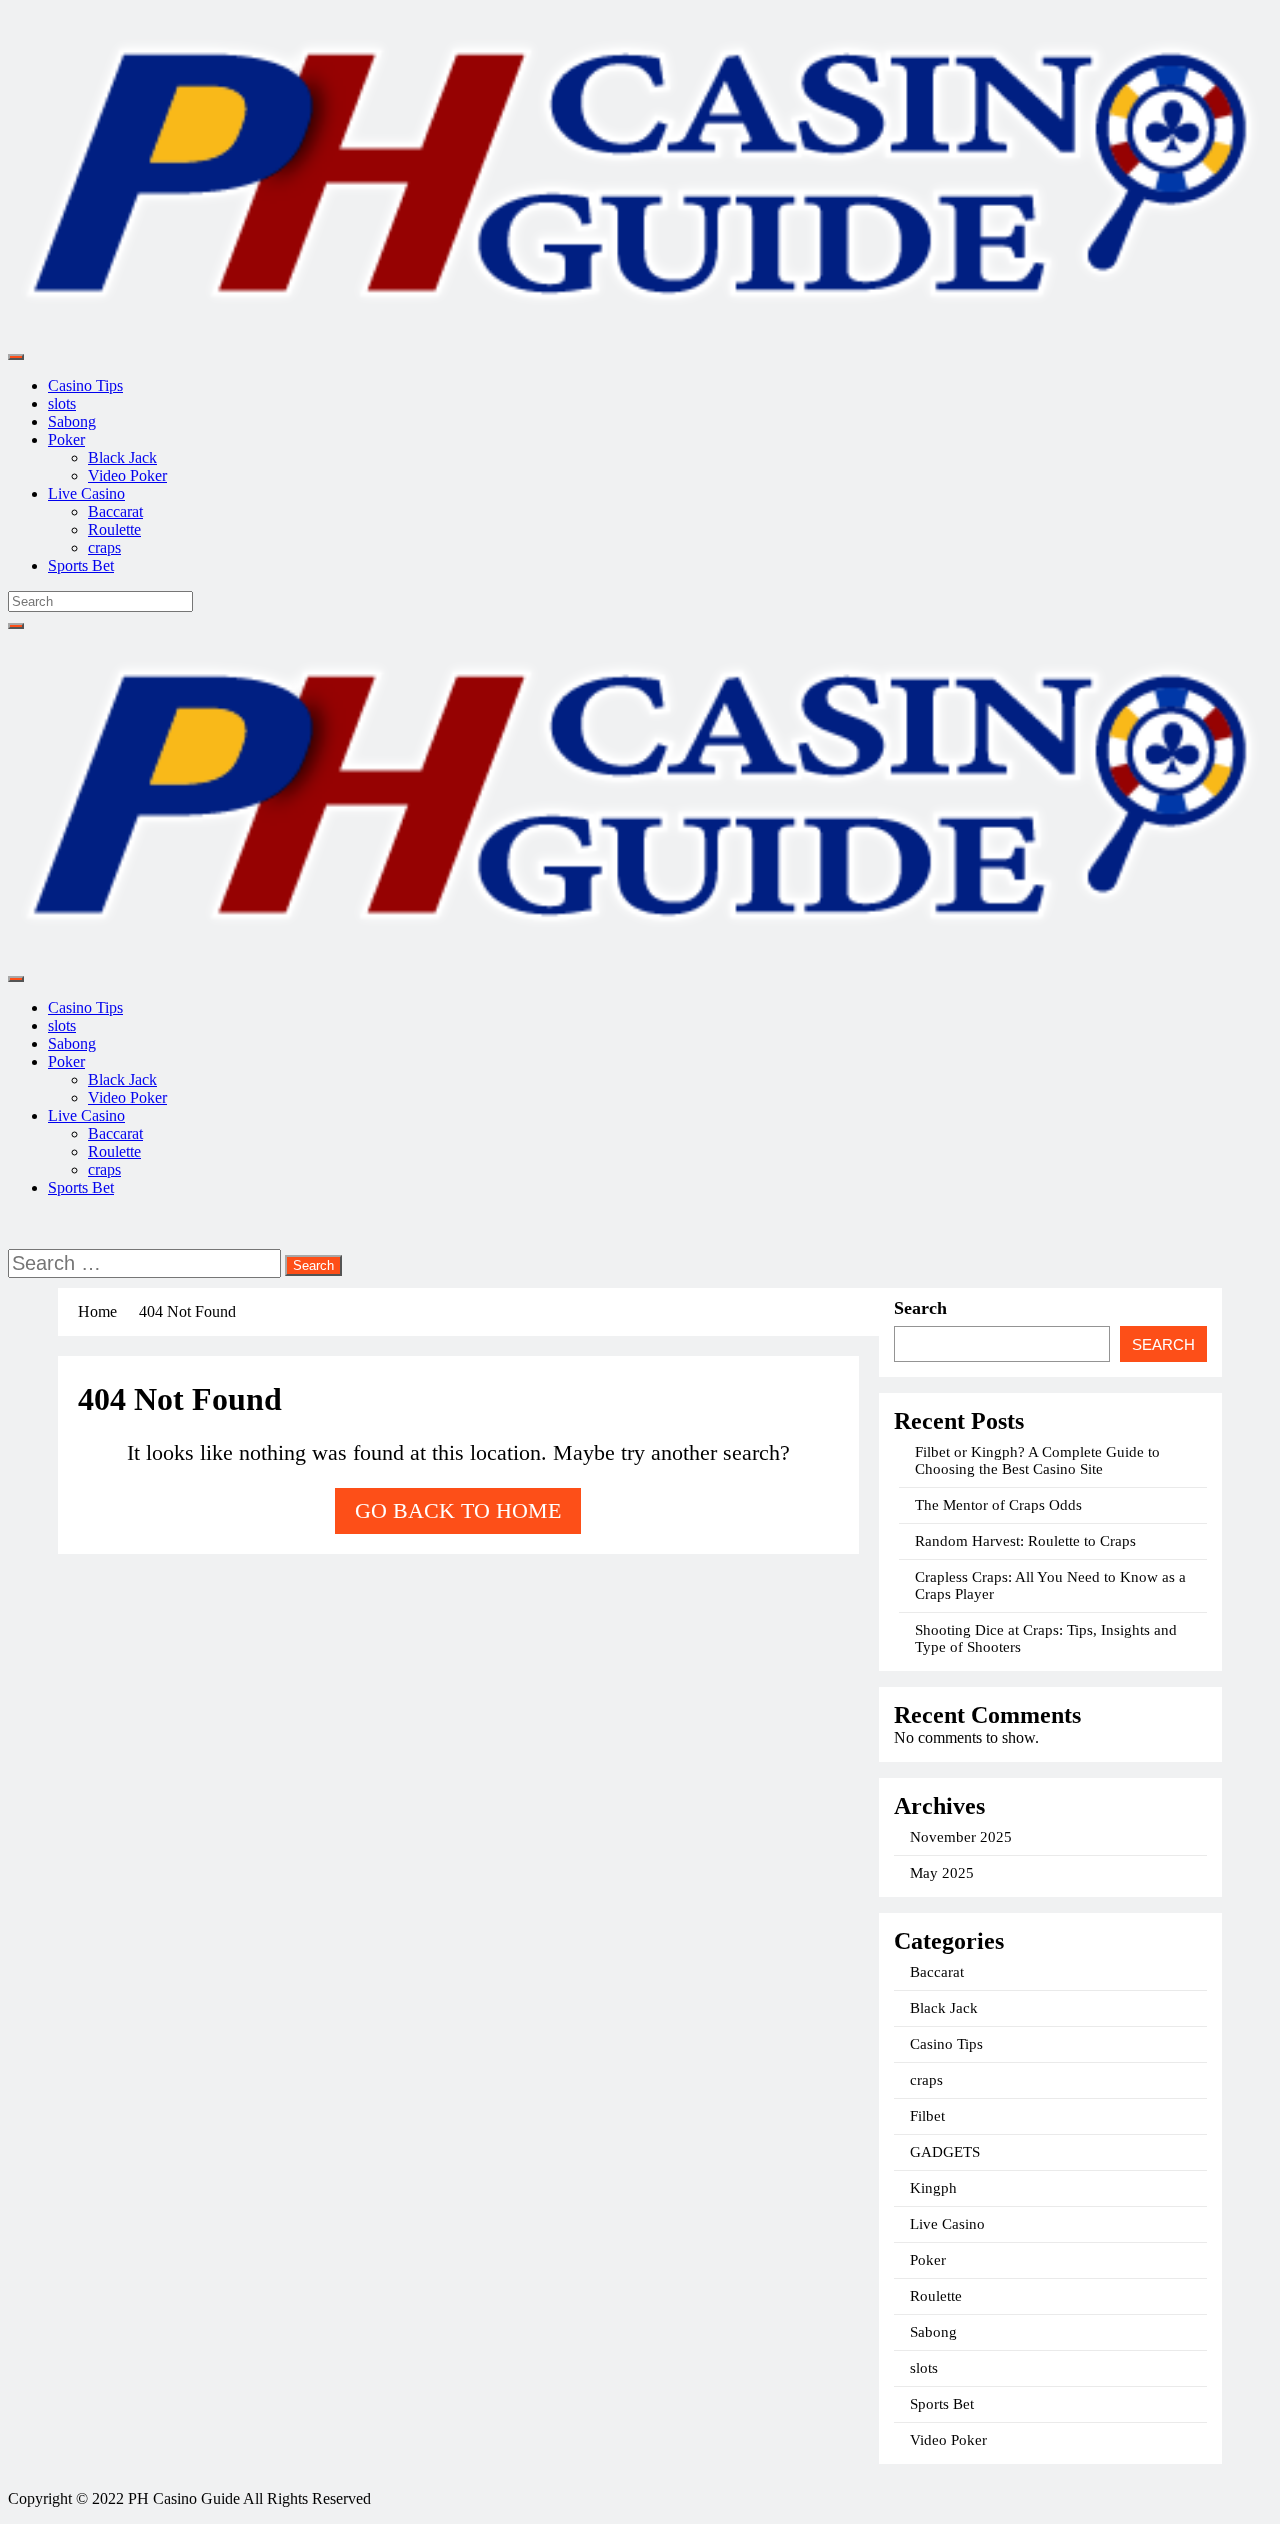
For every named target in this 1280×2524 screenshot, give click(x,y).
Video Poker (127, 475)
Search (920, 1308)
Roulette (114, 529)
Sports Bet (81, 565)
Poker (66, 439)
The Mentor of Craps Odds (998, 1505)
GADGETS (945, 2152)
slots (62, 403)
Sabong (72, 421)
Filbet (927, 2116)
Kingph (933, 2188)
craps (104, 547)
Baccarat (115, 511)
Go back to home (458, 1510)
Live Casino (86, 493)
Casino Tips (85, 385)
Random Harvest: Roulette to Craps (1025, 1541)
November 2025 (961, 1837)
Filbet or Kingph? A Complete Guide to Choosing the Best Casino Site (1037, 1460)
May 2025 (942, 1873)
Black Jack (122, 457)
